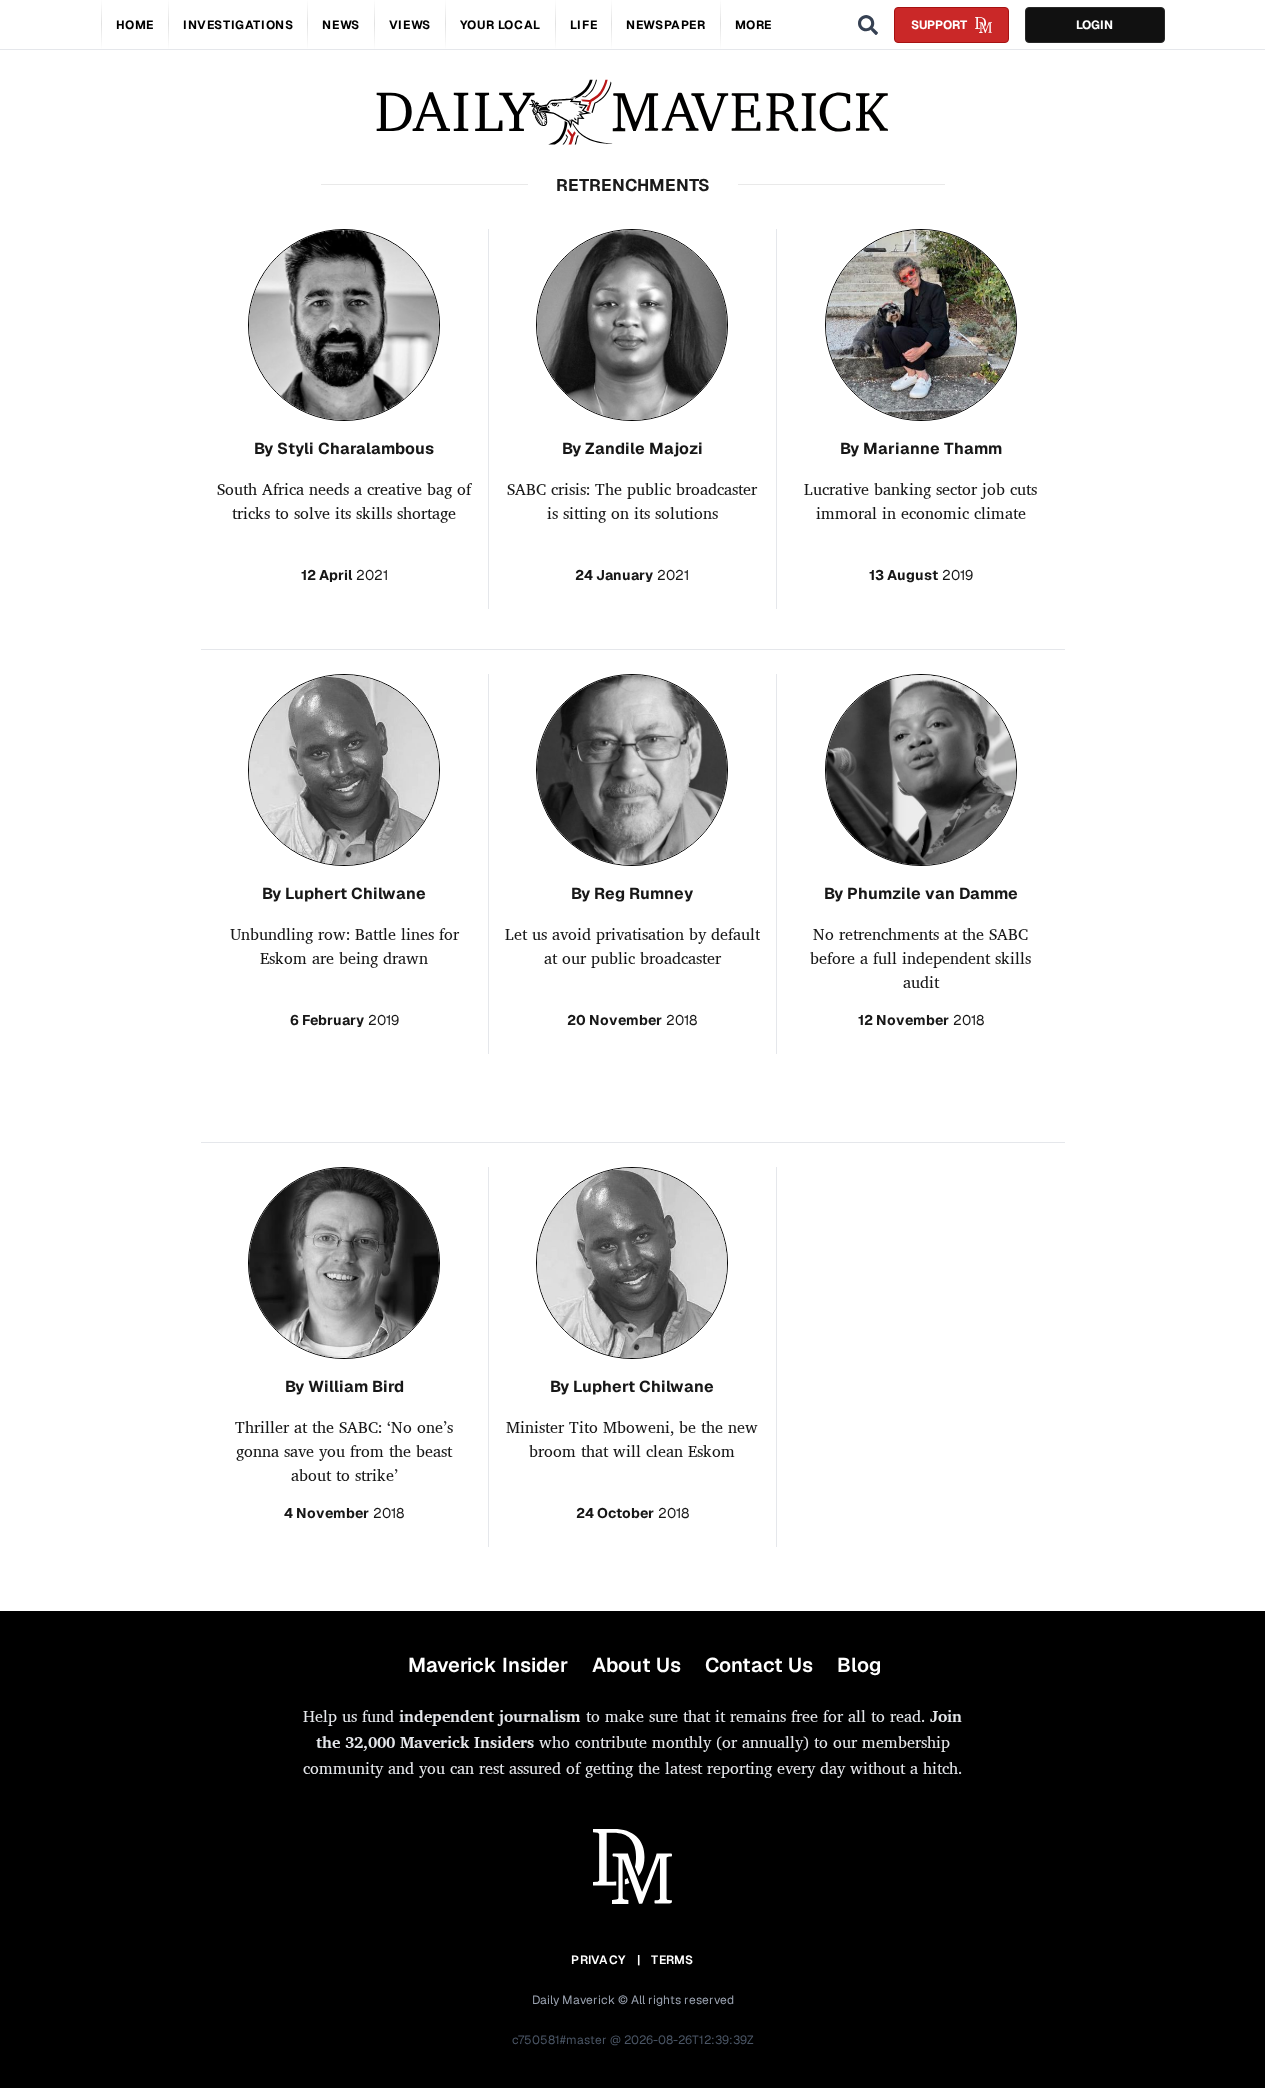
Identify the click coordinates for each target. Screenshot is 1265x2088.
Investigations (238, 25)
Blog (859, 1665)
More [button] (753, 25)
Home (135, 25)
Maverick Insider (488, 1665)
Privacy (598, 1960)
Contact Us (759, 1665)
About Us (636, 1665)
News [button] (340, 25)
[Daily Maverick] (632, 112)
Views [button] (410, 25)
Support (939, 25)
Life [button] (583, 25)
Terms (672, 1960)
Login (1094, 25)
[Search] (868, 25)
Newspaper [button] (665, 25)
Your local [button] (500, 25)
